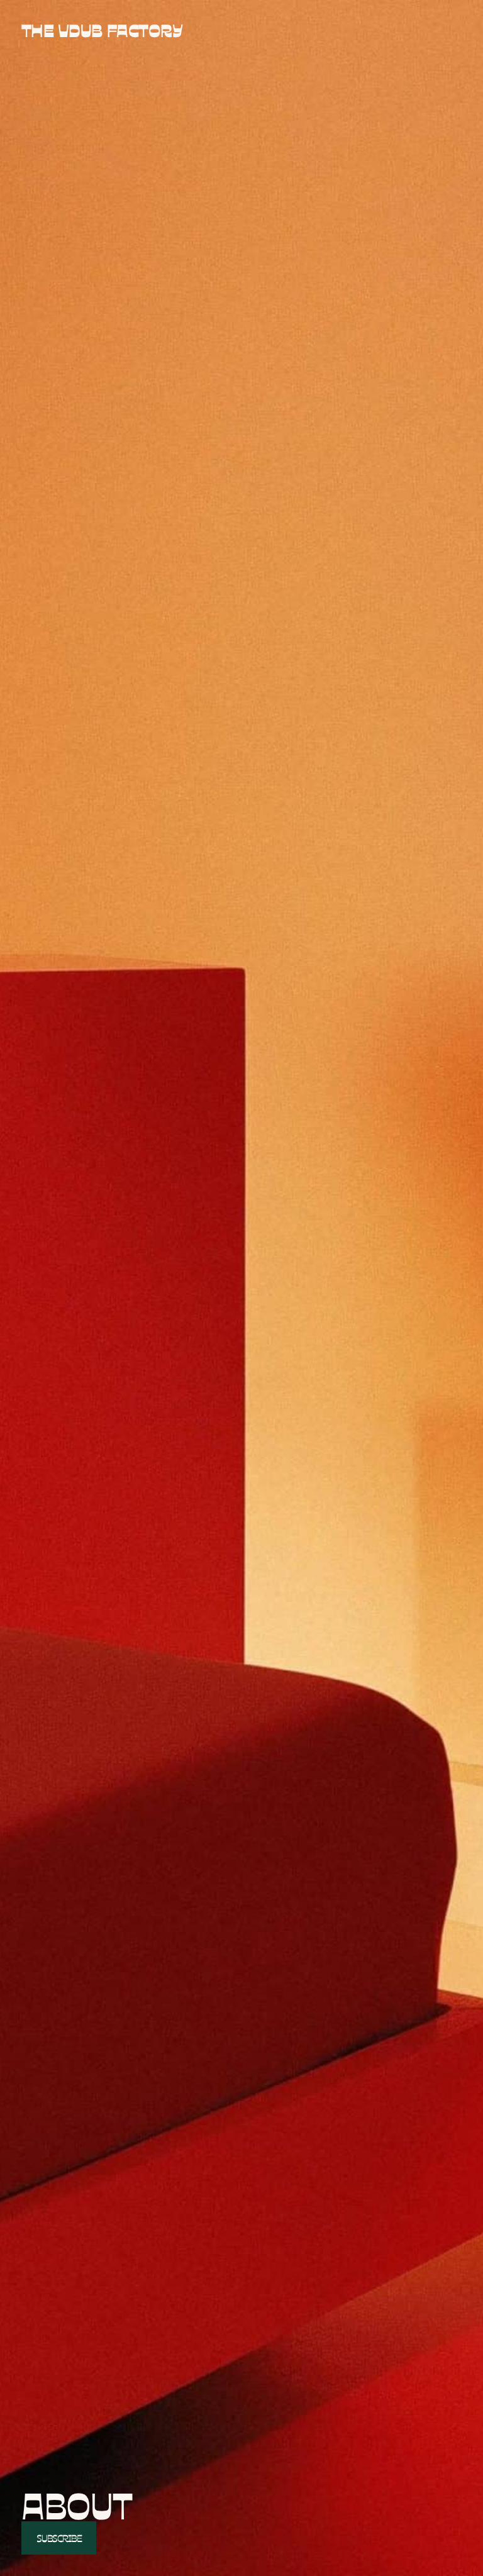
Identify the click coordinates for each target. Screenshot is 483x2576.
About (77, 2504)
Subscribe (59, 2538)
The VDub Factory (102, 30)
